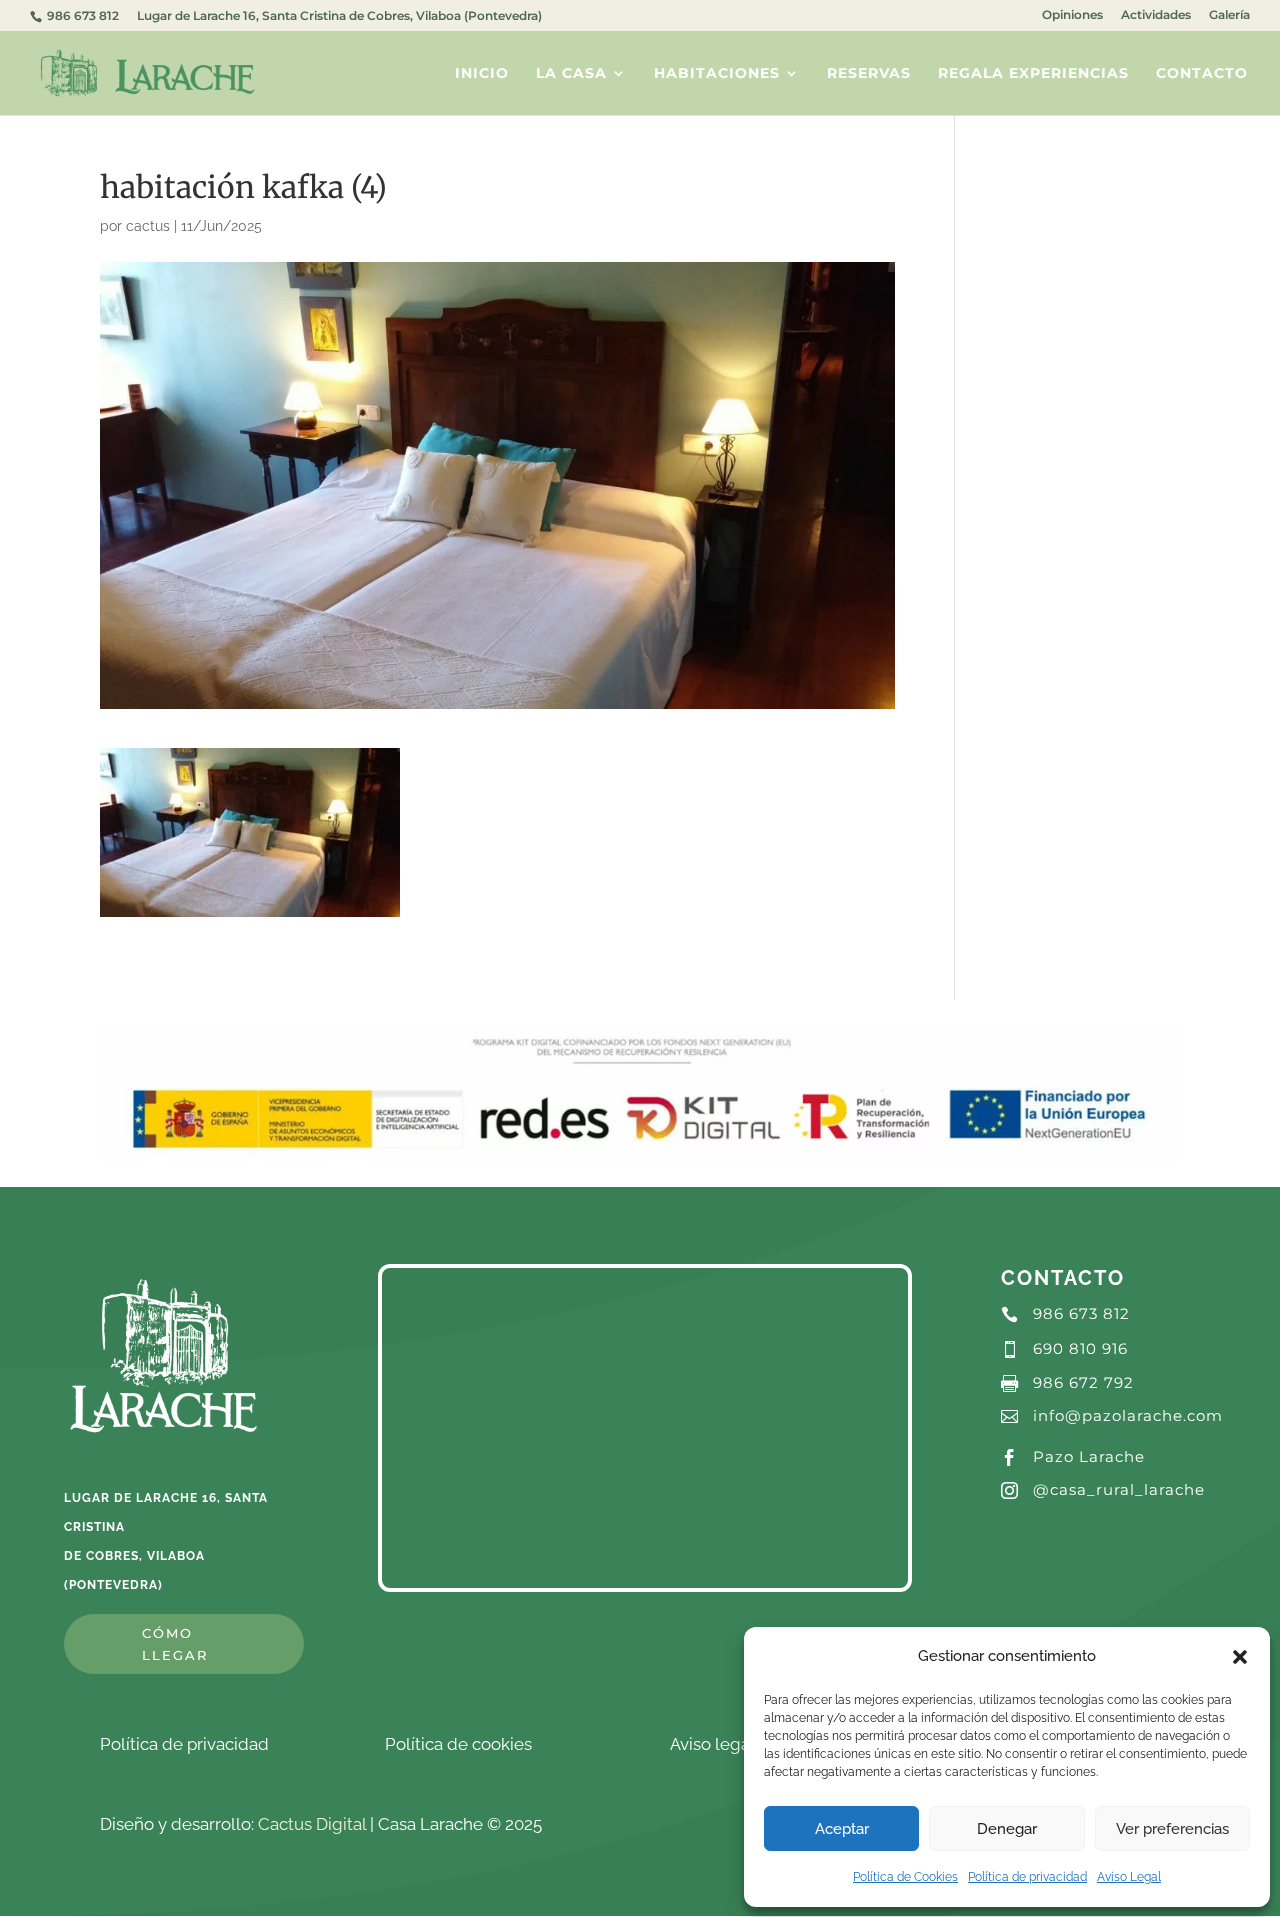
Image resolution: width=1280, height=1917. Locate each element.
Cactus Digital (312, 1824)
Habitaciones (717, 74)
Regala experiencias (1033, 74)
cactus (148, 226)
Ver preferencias (1172, 1829)
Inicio (482, 74)
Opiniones (1072, 15)
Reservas (869, 74)
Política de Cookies (905, 1877)
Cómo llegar (175, 1644)
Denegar (1007, 1829)
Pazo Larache (1089, 1456)
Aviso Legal (1129, 1877)
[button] (1240, 1657)
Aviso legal (712, 1744)
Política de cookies (458, 1744)
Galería (1229, 15)
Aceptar (842, 1829)
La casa (571, 74)
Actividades (1156, 15)
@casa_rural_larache (1119, 1489)
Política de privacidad (1027, 1877)
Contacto (1202, 74)
